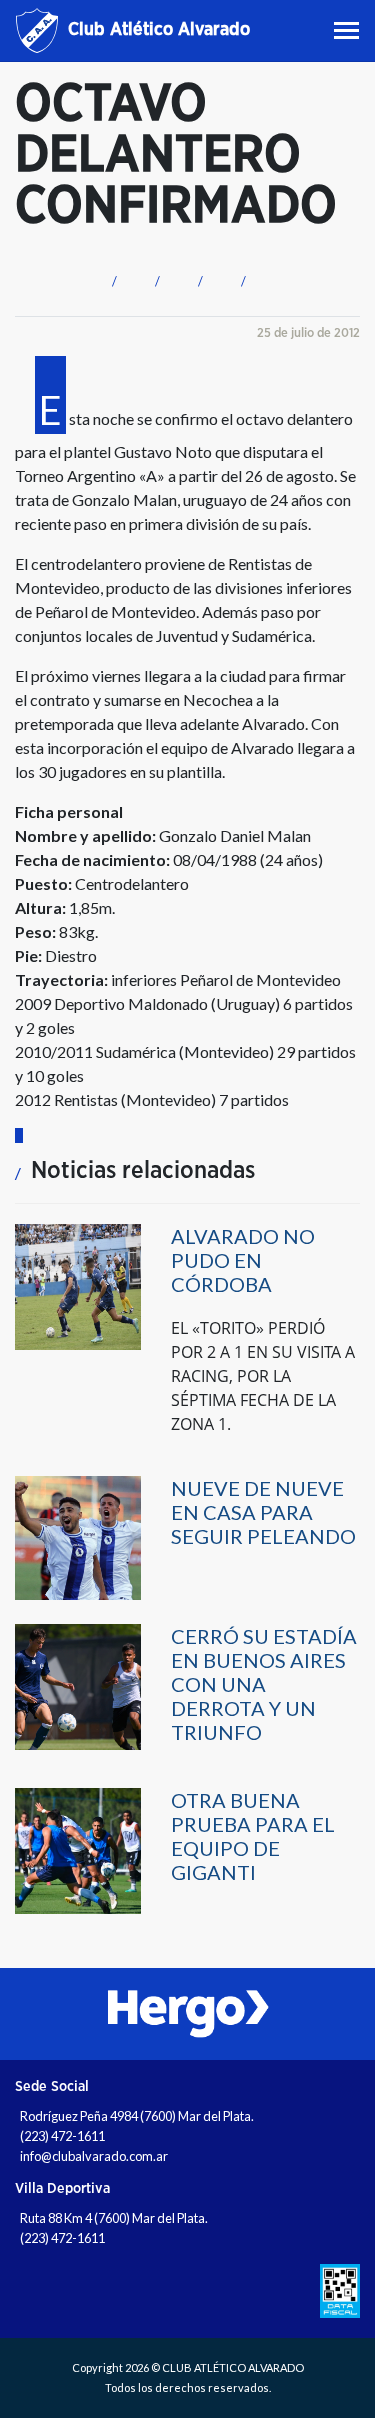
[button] (111, 278)
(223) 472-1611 (62, 2136)
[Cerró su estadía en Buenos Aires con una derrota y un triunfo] (78, 1685)
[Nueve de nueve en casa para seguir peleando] (78, 1536)
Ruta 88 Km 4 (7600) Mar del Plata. (114, 2218)
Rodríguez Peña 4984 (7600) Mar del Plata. (137, 2116)
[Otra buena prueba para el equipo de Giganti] (78, 1849)
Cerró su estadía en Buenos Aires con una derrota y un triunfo (264, 1684)
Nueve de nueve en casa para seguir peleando (263, 1512)
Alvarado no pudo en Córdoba (243, 1260)
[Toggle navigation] (348, 30)
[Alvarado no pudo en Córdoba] (78, 1285)
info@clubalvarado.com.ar (94, 2156)
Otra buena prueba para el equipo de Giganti (253, 1836)
